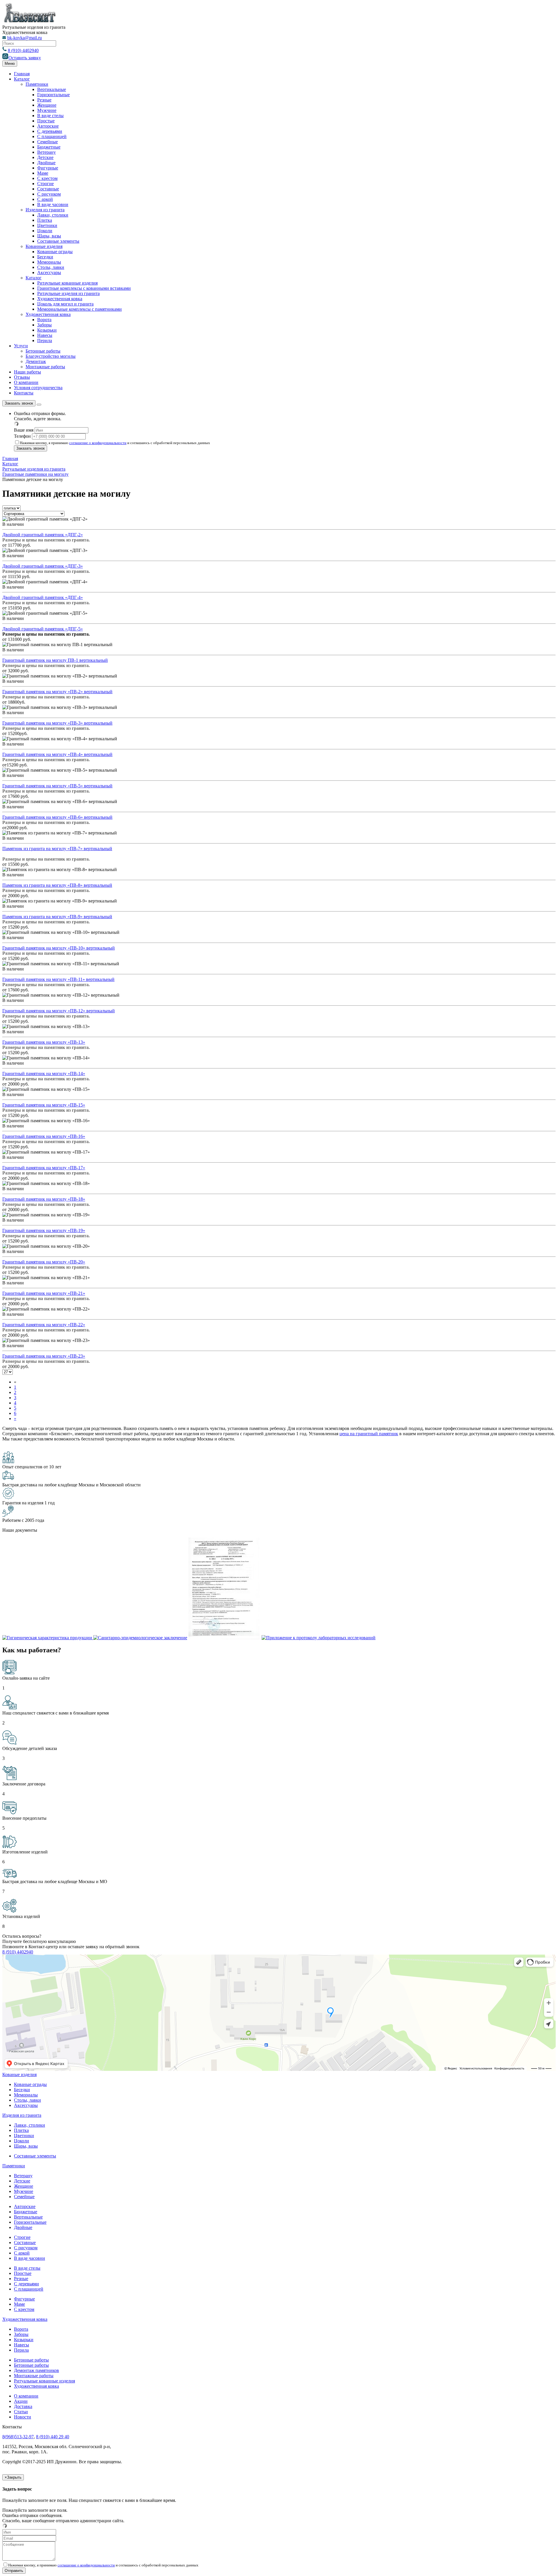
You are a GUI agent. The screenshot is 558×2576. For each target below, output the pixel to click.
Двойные (46, 163)
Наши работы (27, 372)
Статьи (21, 2412)
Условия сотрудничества (38, 388)
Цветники (47, 225)
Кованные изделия (44, 246)
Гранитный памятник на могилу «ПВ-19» (44, 1230)
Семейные (48, 142)
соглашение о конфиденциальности (98, 443)
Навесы (45, 335)
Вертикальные (52, 89)
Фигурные (48, 168)
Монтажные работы (45, 367)
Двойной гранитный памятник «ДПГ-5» (43, 629)
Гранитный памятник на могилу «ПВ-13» (44, 1042)
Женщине (47, 105)
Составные (48, 189)
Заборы (44, 325)
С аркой (45, 199)
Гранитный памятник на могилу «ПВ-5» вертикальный (57, 786)
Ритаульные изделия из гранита (68, 293)
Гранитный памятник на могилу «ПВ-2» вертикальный (57, 692)
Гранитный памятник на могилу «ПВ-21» (44, 1293)
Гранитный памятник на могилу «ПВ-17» (44, 1168)
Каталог (22, 79)
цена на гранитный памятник (369, 1434)
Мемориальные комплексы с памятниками (79, 309)
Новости (23, 2417)
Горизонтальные (53, 95)
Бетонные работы (43, 351)
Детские (45, 157)
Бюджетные (49, 147)
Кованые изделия (19, 2074)
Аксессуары (49, 272)
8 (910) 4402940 (23, 50)
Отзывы (22, 377)
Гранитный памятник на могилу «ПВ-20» (44, 1262)
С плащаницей (52, 136)
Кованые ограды (30, 2084)
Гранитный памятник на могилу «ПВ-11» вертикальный (58, 979)
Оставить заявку (25, 58)
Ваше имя (24, 430)
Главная (22, 74)
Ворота (44, 320)
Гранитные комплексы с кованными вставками (84, 288)
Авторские (48, 126)
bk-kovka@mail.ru (25, 38)
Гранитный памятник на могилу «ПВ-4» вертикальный (57, 754)
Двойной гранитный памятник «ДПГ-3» (43, 566)
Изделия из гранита (45, 210)
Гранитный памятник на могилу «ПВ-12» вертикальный (59, 1011)
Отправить (14, 2571)
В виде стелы (50, 116)
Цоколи (45, 231)
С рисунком (49, 194)
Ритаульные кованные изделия (67, 283)
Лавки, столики (53, 215)
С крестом (47, 178)
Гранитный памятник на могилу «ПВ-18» (44, 1199)
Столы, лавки (51, 267)
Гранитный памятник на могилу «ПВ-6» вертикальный (57, 817)
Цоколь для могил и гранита (65, 304)
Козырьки (47, 330)
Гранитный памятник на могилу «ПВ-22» (44, 1325)
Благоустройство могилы (51, 356)
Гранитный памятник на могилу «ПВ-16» (44, 1136)
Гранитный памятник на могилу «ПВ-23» (44, 1356)
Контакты (24, 393)
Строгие (45, 184)
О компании (26, 382)
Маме (43, 173)
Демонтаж (36, 361)
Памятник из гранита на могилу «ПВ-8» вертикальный (57, 885)
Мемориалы (49, 262)
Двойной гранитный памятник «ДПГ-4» (43, 597)
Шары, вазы (49, 236)
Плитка (45, 220)
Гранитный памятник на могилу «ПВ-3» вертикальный (57, 723)
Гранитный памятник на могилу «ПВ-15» (44, 1105)
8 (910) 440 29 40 (53, 2437)
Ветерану (46, 152)
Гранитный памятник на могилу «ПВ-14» (44, 1074)
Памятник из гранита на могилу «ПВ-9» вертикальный (57, 917)
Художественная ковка (60, 299)
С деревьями (50, 131)
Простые (46, 121)
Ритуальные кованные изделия (44, 2381)
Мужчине (47, 110)
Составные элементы (58, 241)
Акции (21, 2401)
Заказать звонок (19, 403)
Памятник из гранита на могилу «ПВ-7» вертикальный (57, 849)
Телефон (22, 436)
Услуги (21, 346)
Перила (45, 340)
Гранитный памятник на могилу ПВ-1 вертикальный (55, 660)
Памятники (37, 84)
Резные (44, 100)
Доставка (23, 2406)
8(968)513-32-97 (18, 2437)
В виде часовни (53, 204)
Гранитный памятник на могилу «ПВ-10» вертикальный (59, 948)
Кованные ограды (55, 252)
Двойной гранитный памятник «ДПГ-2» (43, 535)
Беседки (45, 257)
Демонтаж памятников (36, 2370)
